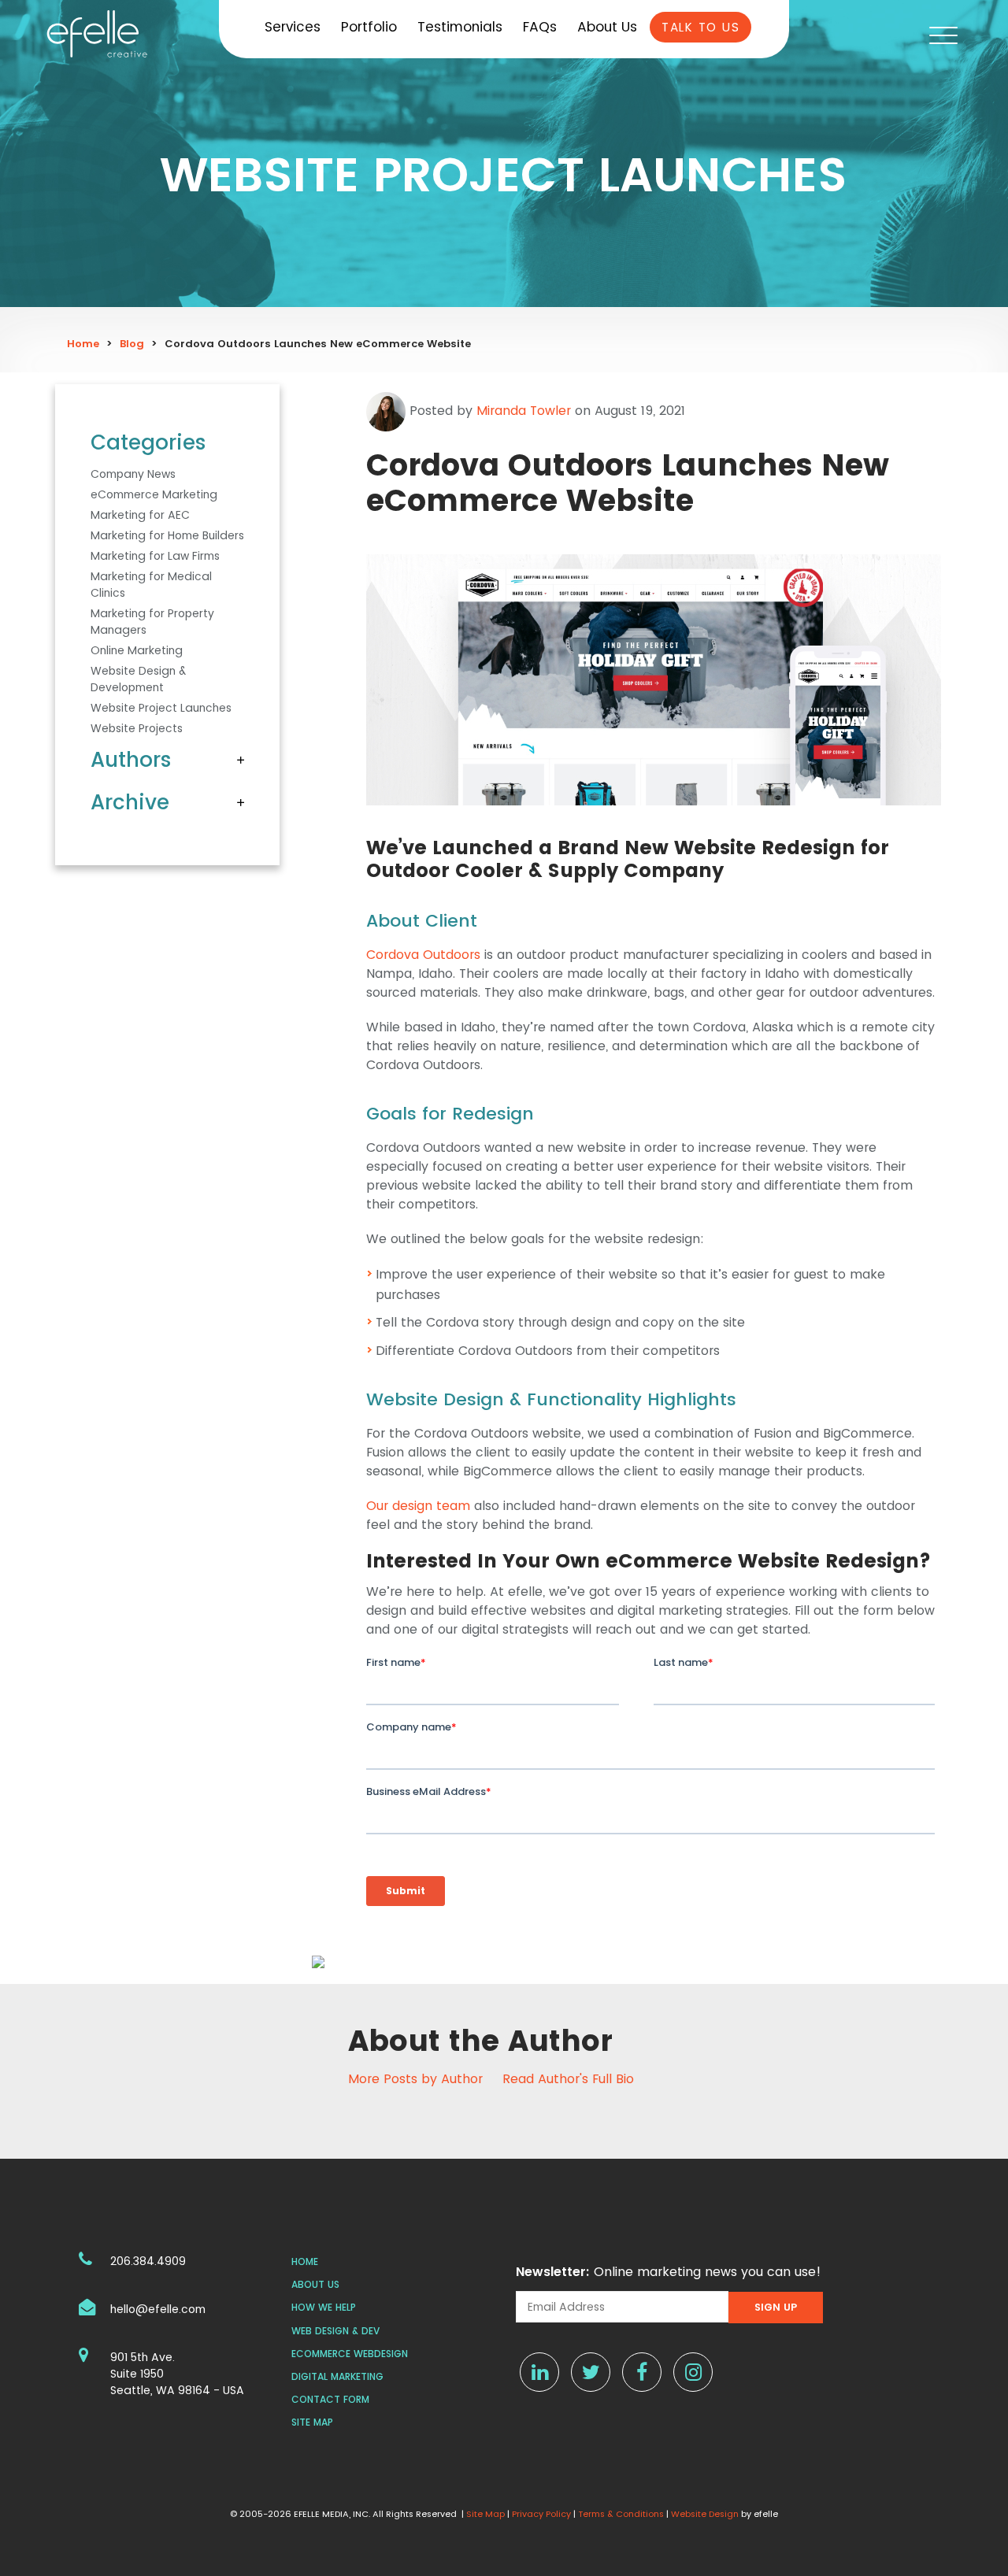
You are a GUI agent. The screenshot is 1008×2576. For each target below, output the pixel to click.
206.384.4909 (148, 2261)
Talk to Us (700, 27)
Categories (148, 442)
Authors (131, 760)
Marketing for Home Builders (167, 535)
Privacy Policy (541, 2514)
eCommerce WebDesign (350, 2354)
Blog (132, 344)
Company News (133, 474)
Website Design (705, 2514)
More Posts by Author (415, 2079)
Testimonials (460, 27)
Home (83, 344)
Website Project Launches (161, 708)
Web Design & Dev (335, 2331)
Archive (130, 802)
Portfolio (369, 27)
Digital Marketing (337, 2376)
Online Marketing (137, 650)
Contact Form (330, 2399)
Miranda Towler (524, 411)
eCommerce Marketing (154, 494)
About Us (607, 27)
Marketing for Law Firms (155, 556)
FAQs (540, 27)
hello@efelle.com (158, 2309)
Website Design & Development (138, 679)
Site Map (312, 2422)
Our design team (418, 1506)
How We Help (324, 2307)
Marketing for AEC (140, 515)
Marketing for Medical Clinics (151, 585)
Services (293, 27)
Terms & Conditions (621, 2514)
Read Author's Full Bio (568, 2079)
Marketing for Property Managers (152, 622)
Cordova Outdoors (423, 955)
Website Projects (137, 728)
